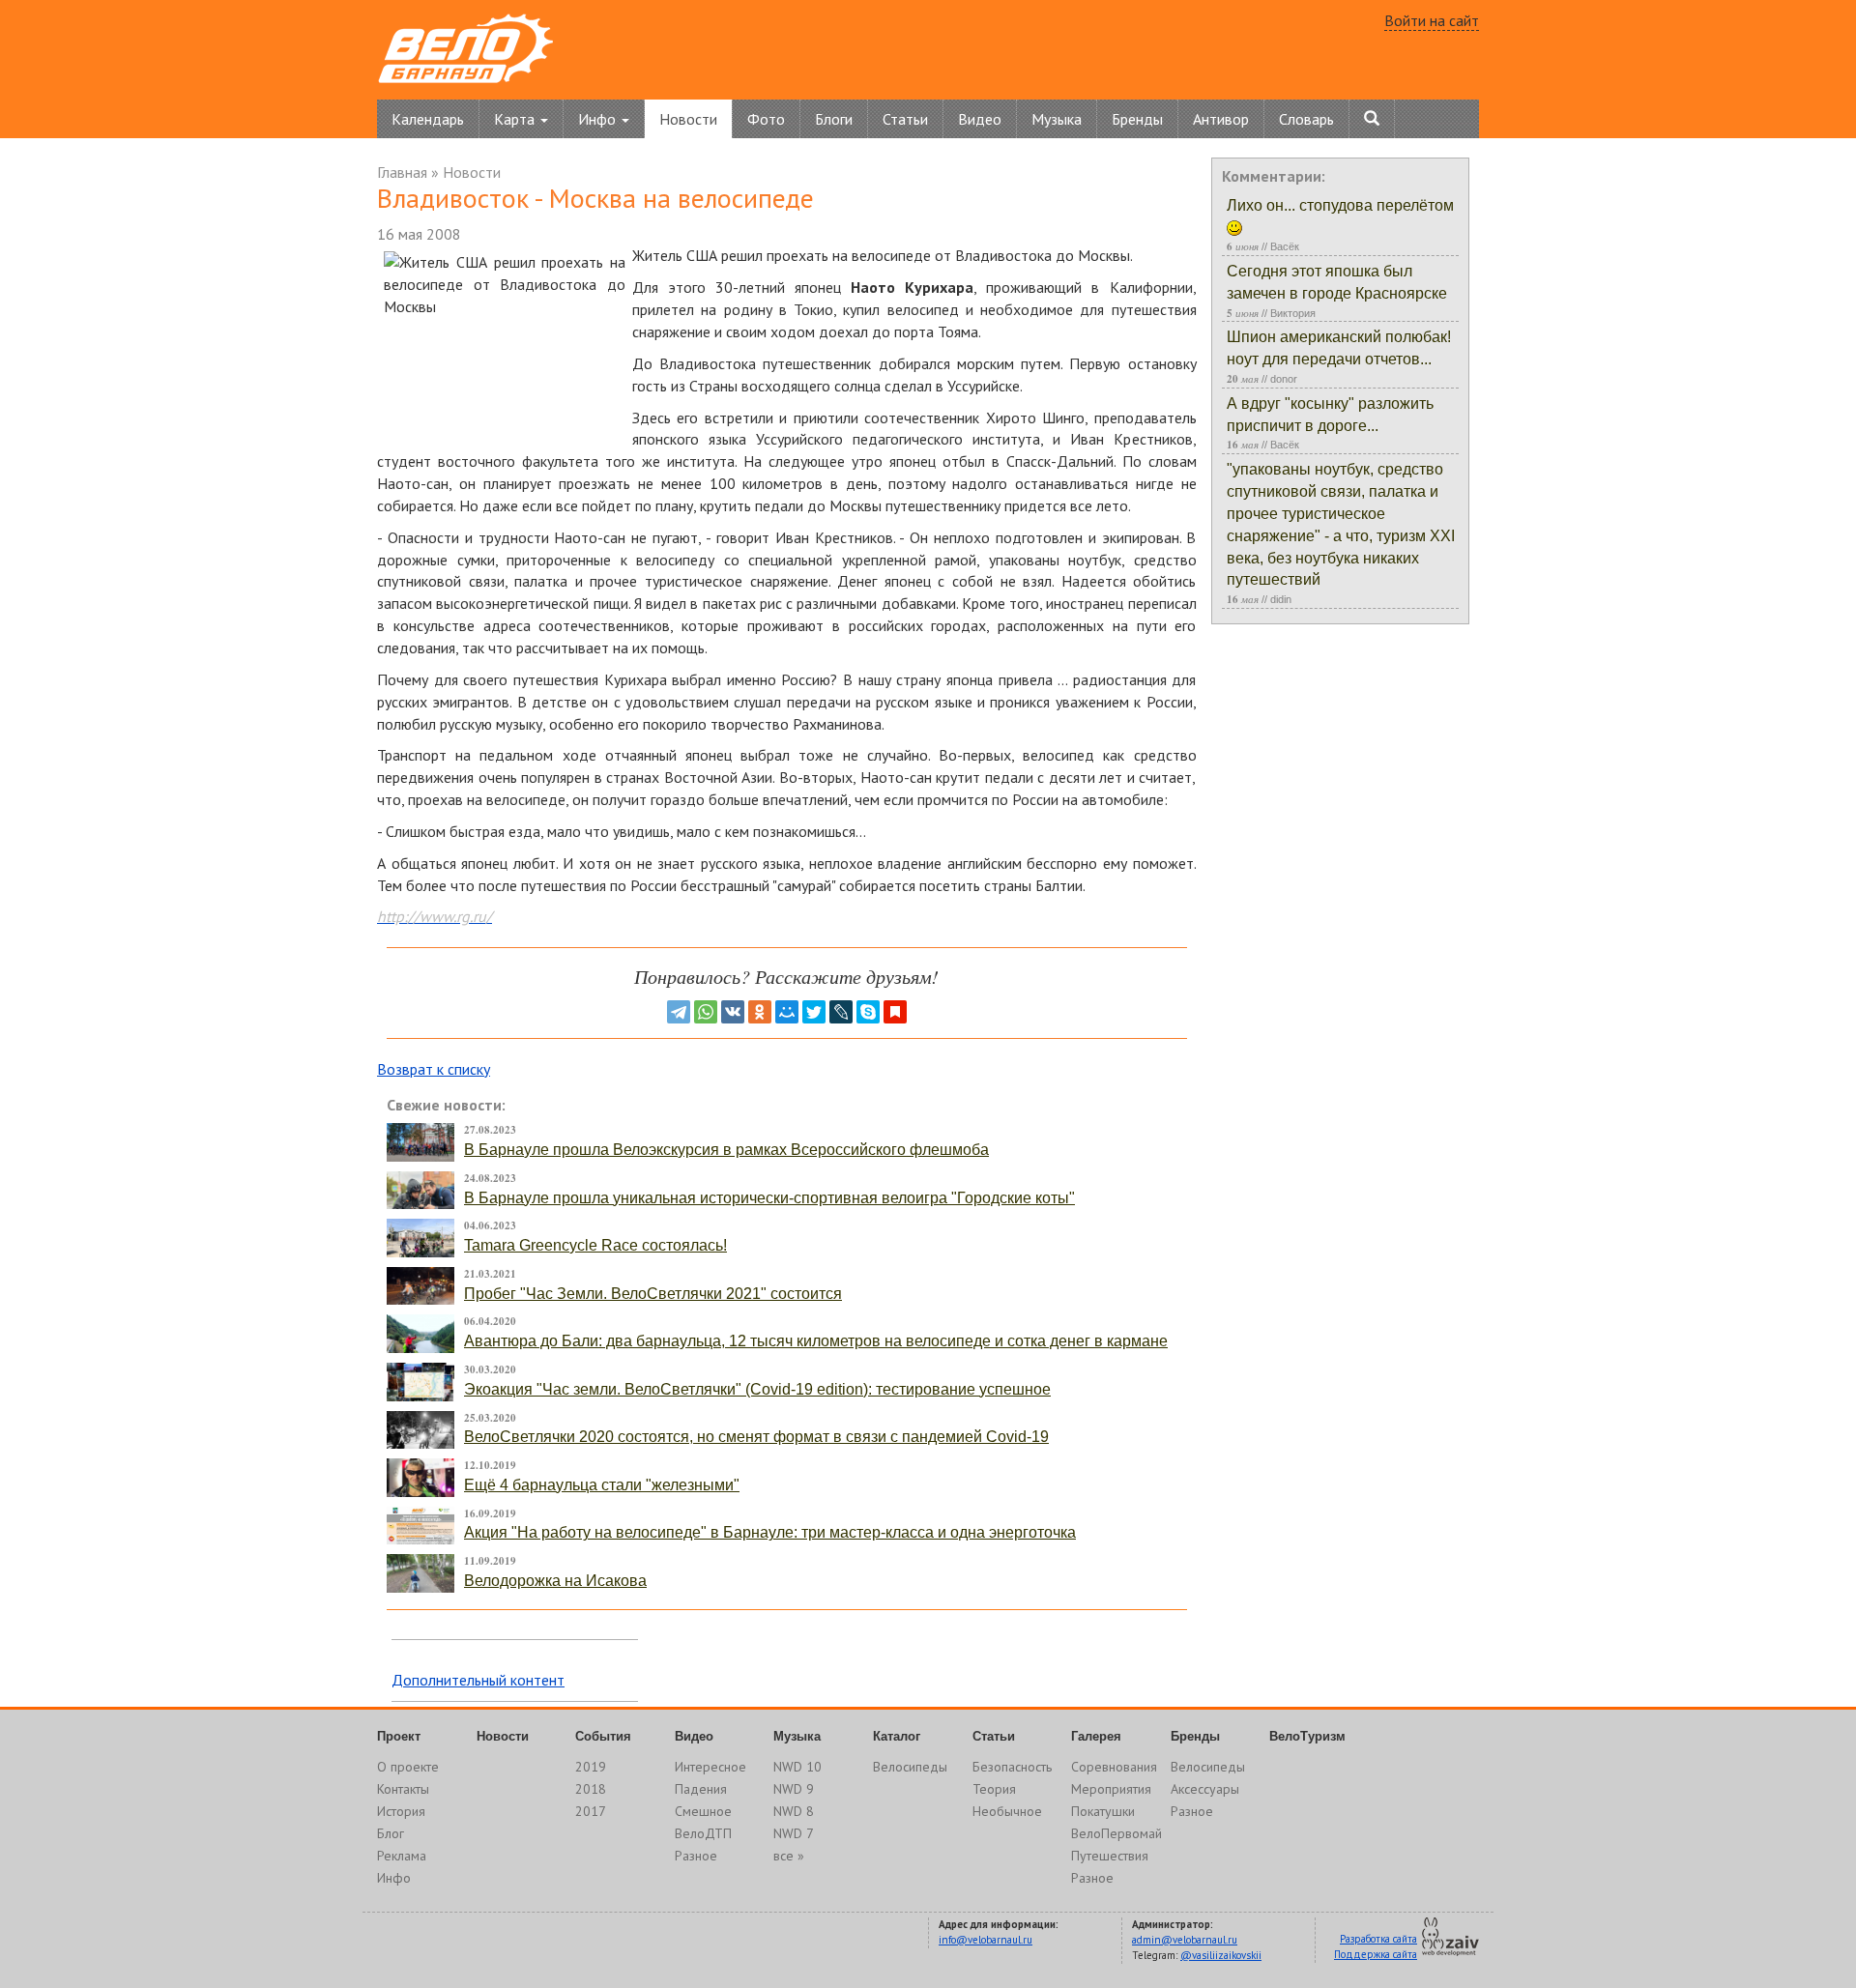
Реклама (402, 1856)
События (603, 1736)
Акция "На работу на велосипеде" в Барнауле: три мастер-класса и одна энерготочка (770, 1532)
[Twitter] (814, 1012)
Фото (766, 119)
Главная (402, 172)
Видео (980, 119)
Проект (399, 1736)
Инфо (394, 1878)
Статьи (905, 119)
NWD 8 (794, 1811)
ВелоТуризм (1307, 1736)
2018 (591, 1789)
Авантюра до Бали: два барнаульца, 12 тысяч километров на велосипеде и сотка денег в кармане (816, 1341)
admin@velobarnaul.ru (1185, 1940)
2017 (591, 1811)
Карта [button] (516, 119)
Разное (696, 1856)
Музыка (1057, 119)
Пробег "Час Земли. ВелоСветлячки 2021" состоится (653, 1294)
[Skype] (868, 1012)
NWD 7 (794, 1833)
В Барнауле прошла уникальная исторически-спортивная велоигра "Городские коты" (769, 1198)
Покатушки (1103, 1811)
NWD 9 (794, 1789)
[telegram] (679, 1012)
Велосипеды (910, 1767)
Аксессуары (1205, 1789)
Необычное (1007, 1811)
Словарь (1306, 119)
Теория (994, 1789)
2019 (591, 1767)
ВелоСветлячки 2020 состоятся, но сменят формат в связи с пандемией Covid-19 (756, 1437)
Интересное (710, 1767)
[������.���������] (895, 1012)
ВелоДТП (703, 1833)
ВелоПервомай (1116, 1833)
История (401, 1811)
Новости (688, 119)
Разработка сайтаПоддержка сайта (1376, 1946)
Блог (391, 1833)
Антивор (1221, 119)
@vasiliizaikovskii (1221, 1955)
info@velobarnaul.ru (986, 1940)
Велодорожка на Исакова (555, 1581)
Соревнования (1114, 1767)
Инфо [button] (599, 119)
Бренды (1137, 119)
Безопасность (1012, 1767)
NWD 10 (797, 1767)
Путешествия (1110, 1856)
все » (789, 1856)
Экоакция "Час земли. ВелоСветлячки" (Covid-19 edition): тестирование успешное (757, 1389)
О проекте (408, 1767)
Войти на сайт (1432, 20)
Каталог (897, 1736)
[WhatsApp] (706, 1012)
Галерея (1096, 1736)
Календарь (428, 119)
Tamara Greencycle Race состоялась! (595, 1245)
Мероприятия (1111, 1789)
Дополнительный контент (478, 1680)
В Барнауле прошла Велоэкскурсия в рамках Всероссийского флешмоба (726, 1150)
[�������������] (760, 1012)
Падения (701, 1789)
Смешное (703, 1811)
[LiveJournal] (841, 1012)
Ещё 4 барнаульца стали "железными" (602, 1485)
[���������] (733, 1012)
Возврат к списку (434, 1069)
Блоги (834, 119)
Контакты (403, 1789)
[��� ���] (787, 1012)
